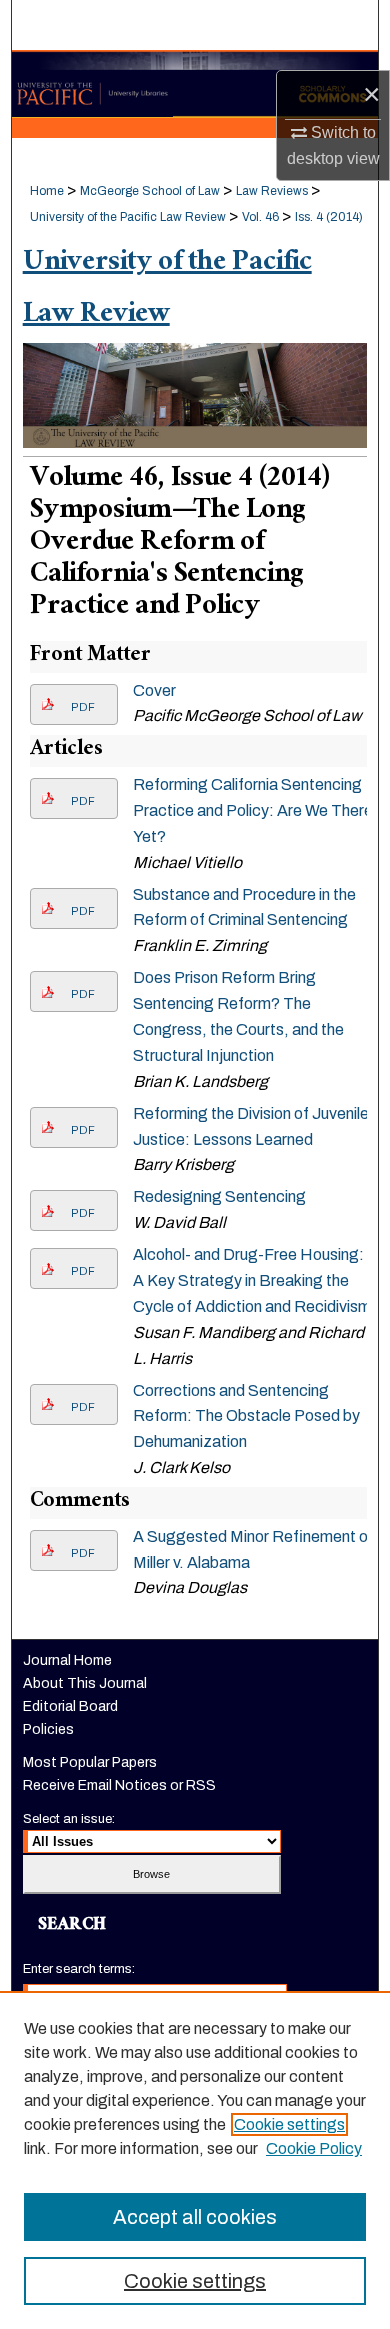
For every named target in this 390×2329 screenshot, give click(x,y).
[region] (195, 2160)
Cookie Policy (314, 2148)
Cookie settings (289, 2124)
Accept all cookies (195, 2217)
